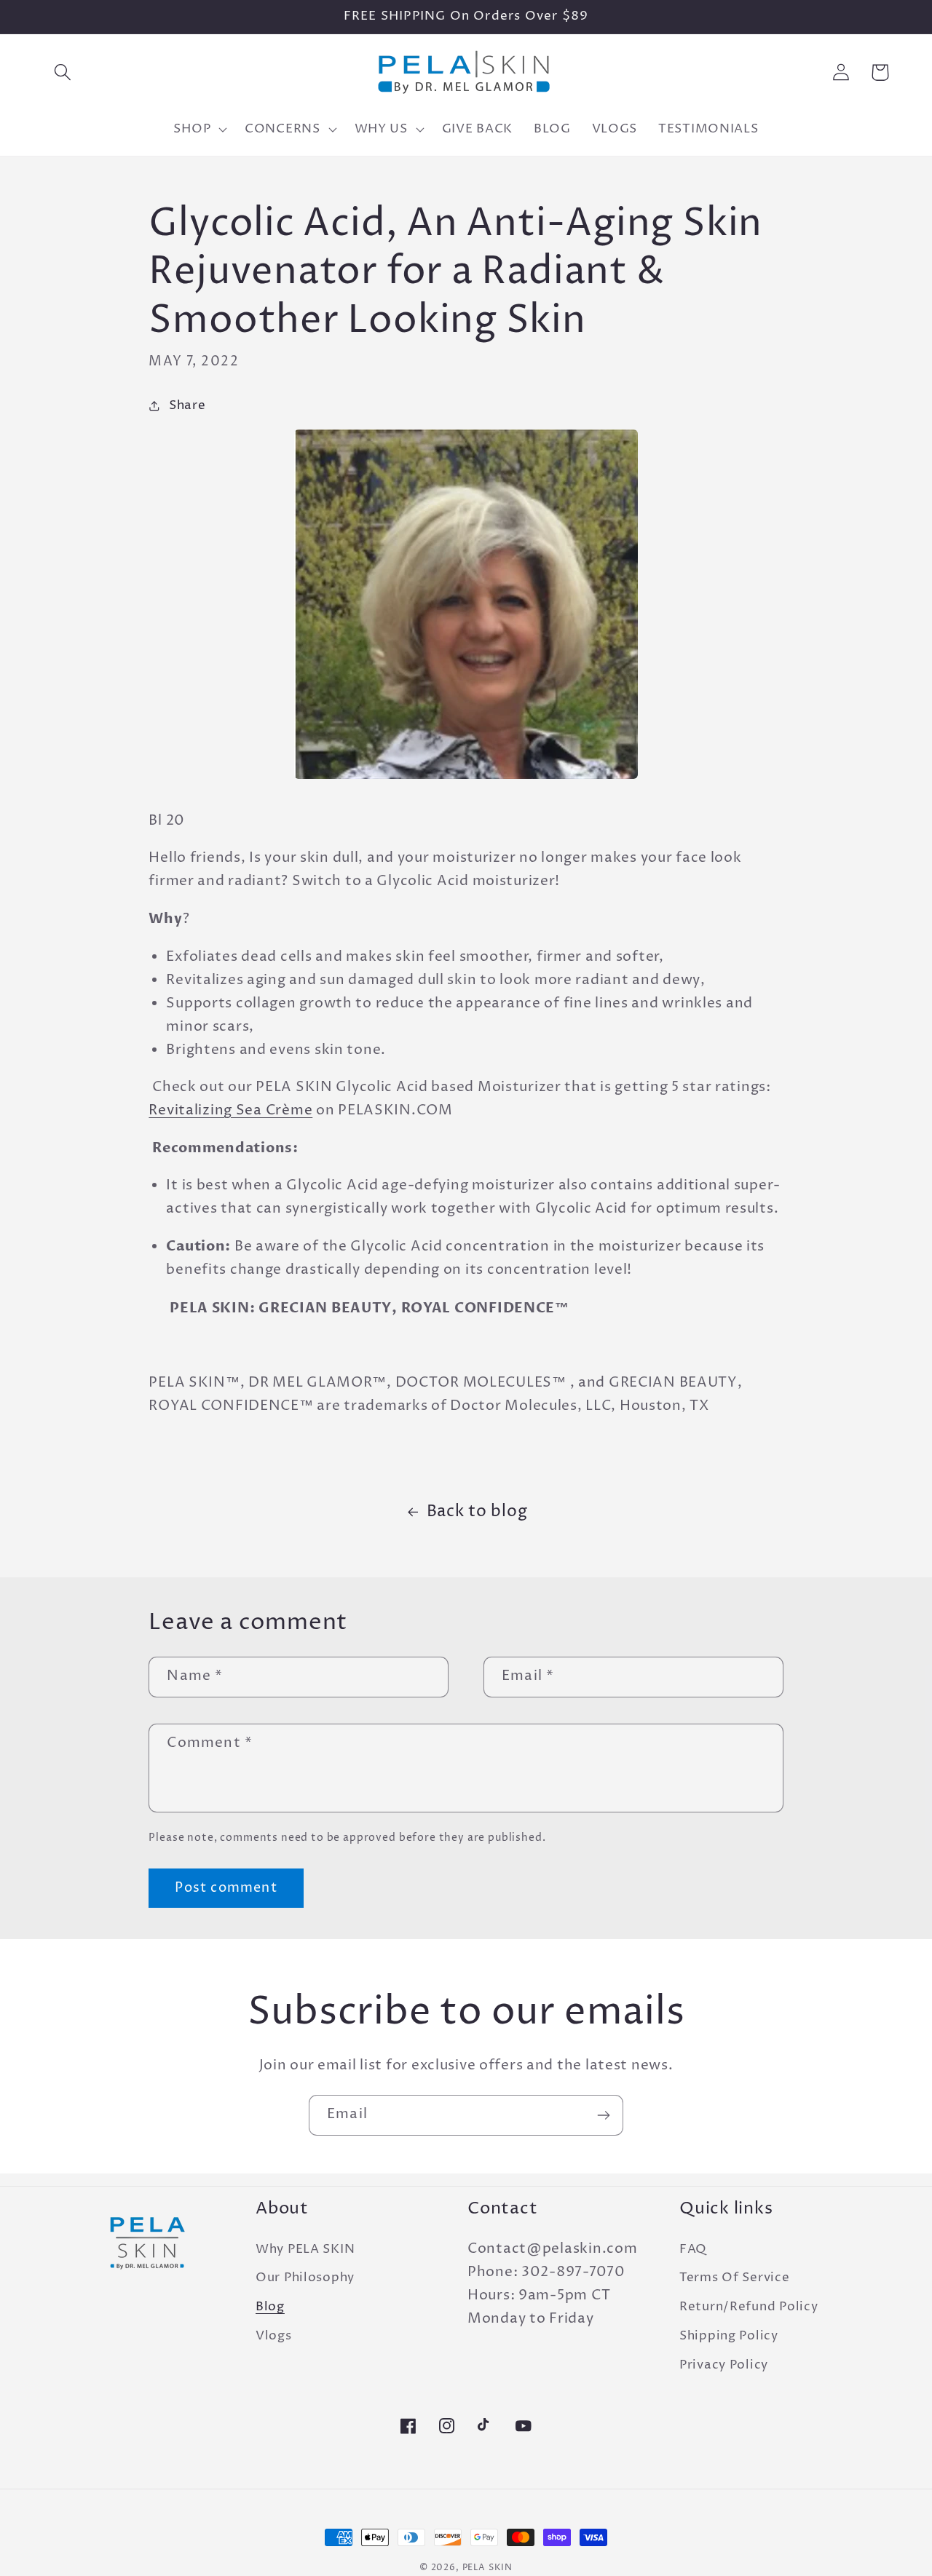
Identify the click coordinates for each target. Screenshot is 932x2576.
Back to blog (477, 1511)
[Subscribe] (603, 2115)
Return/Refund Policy (749, 2307)
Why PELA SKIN (305, 2250)
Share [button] (187, 406)
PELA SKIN (488, 2568)
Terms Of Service (735, 2278)
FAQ (693, 2250)
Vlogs (274, 2336)
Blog (270, 2307)
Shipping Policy (729, 2336)
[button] (63, 72)
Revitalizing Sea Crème (230, 1110)
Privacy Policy (724, 2365)
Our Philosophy (305, 2278)
